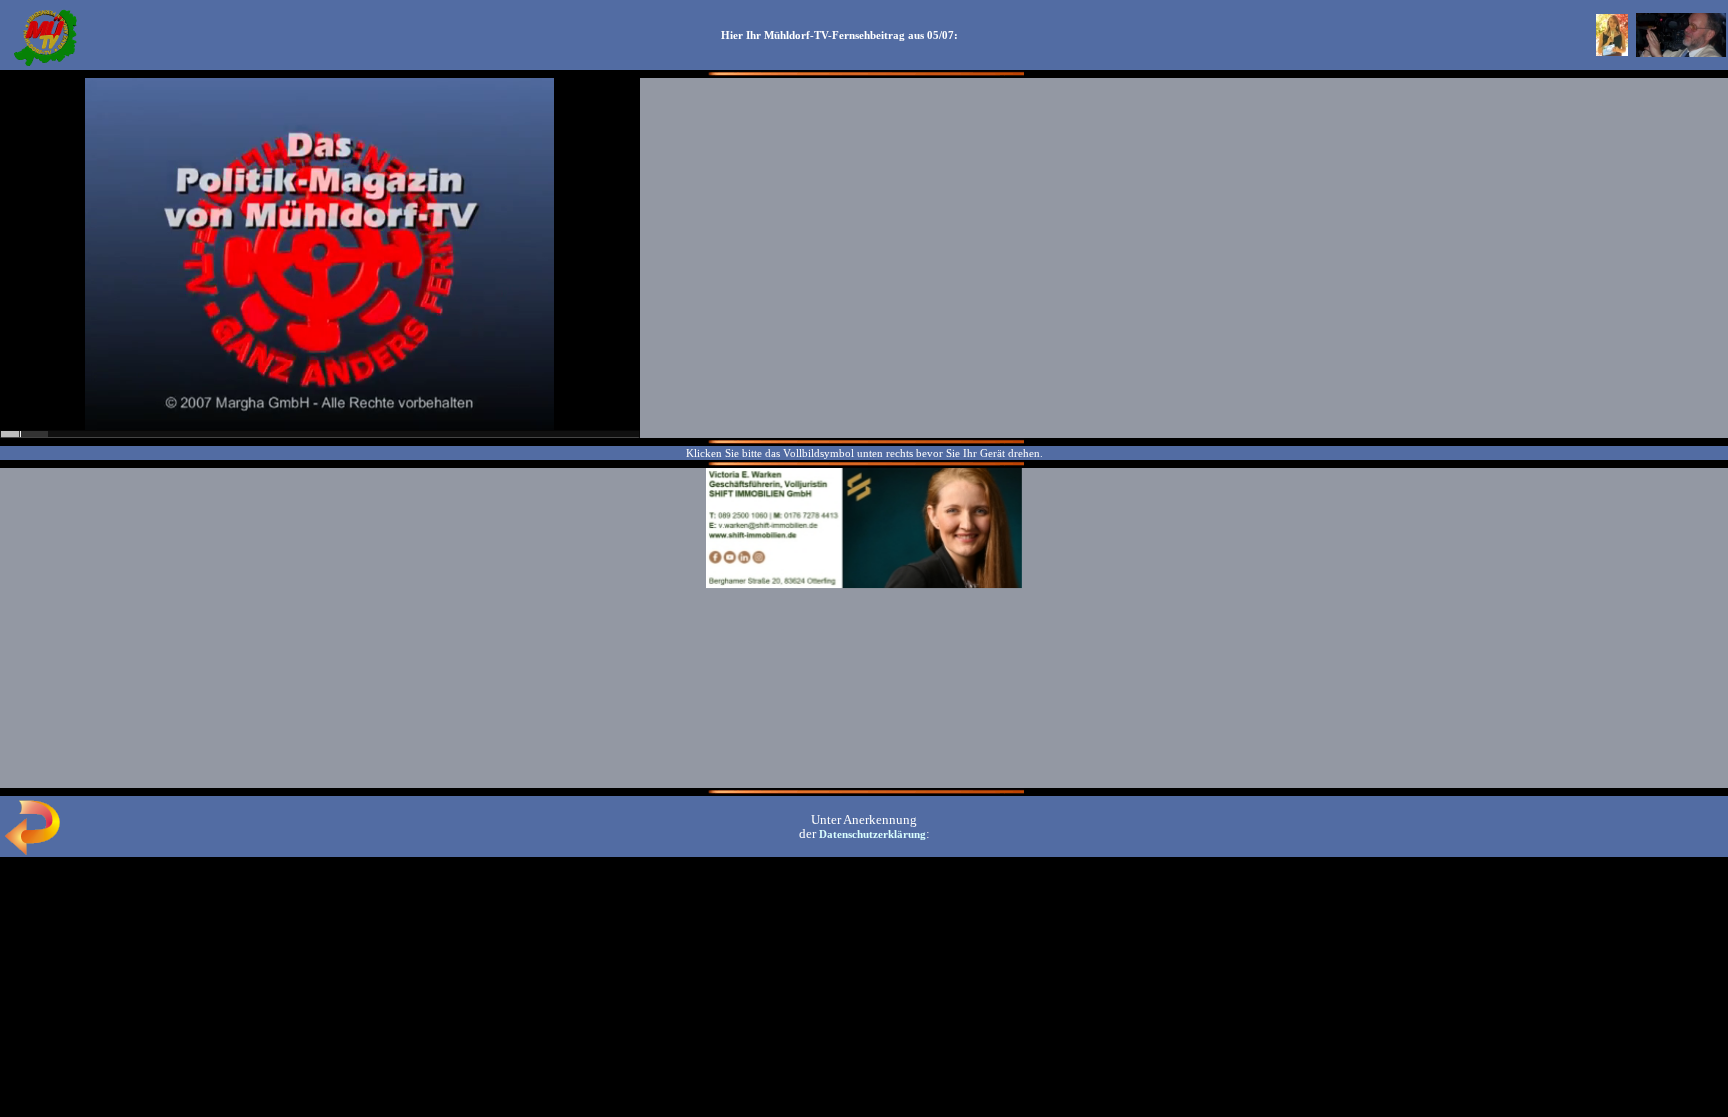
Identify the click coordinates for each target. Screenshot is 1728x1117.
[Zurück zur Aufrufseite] (32, 851)
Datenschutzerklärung (872, 834)
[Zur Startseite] (45, 64)
